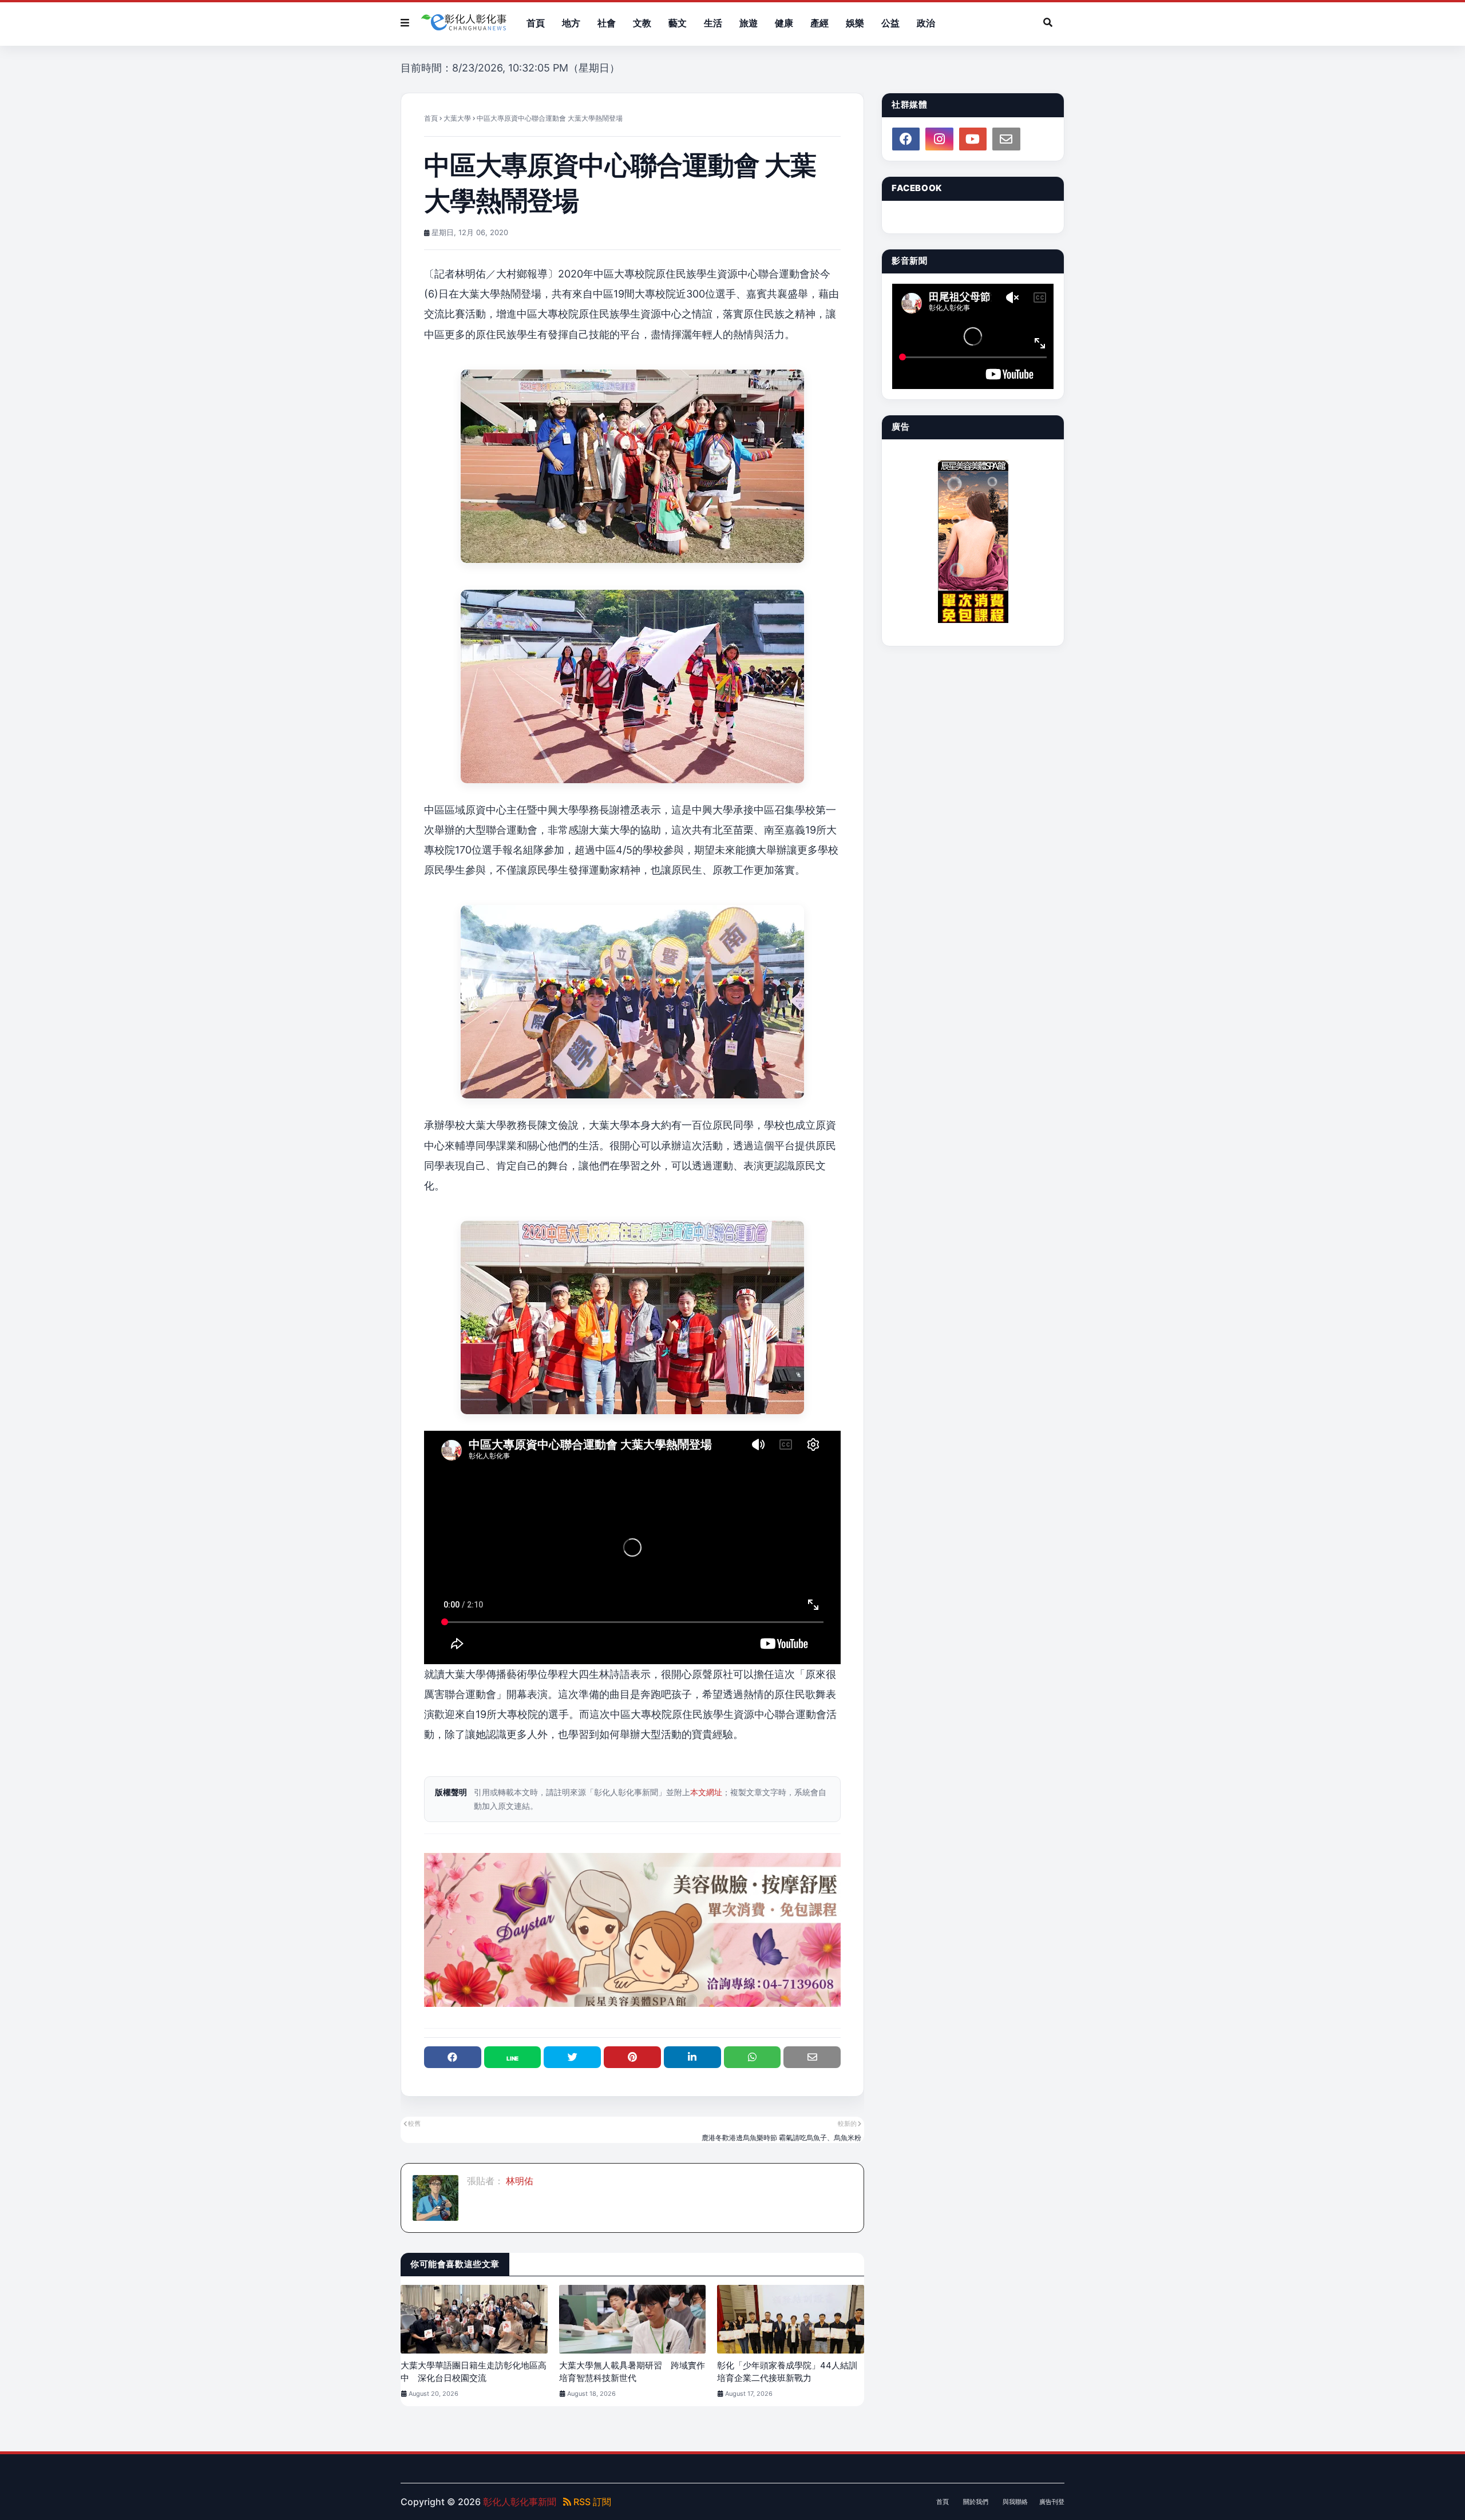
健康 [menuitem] (784, 23)
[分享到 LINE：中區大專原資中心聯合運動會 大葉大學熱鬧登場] (513, 2057)
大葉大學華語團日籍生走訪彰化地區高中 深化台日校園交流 (474, 2372)
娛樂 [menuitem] (855, 23)
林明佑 (518, 2181)
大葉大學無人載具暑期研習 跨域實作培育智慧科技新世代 (632, 2372)
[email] (1006, 139)
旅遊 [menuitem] (749, 23)
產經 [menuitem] (819, 23)
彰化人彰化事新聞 (520, 2502)
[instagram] (939, 139)
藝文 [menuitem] (678, 23)
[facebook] (906, 139)
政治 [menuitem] (926, 23)
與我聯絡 (1015, 2502)
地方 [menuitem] (571, 23)
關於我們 (976, 2502)
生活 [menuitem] (713, 23)
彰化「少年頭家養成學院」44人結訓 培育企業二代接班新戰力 (791, 2372)
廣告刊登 (1052, 2502)
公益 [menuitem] (890, 23)
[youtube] (973, 139)
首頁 (431, 118)
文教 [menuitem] (642, 23)
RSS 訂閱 (591, 2502)
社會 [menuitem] (607, 23)
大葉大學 (457, 118)
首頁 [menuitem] (536, 23)
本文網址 (706, 1792)
